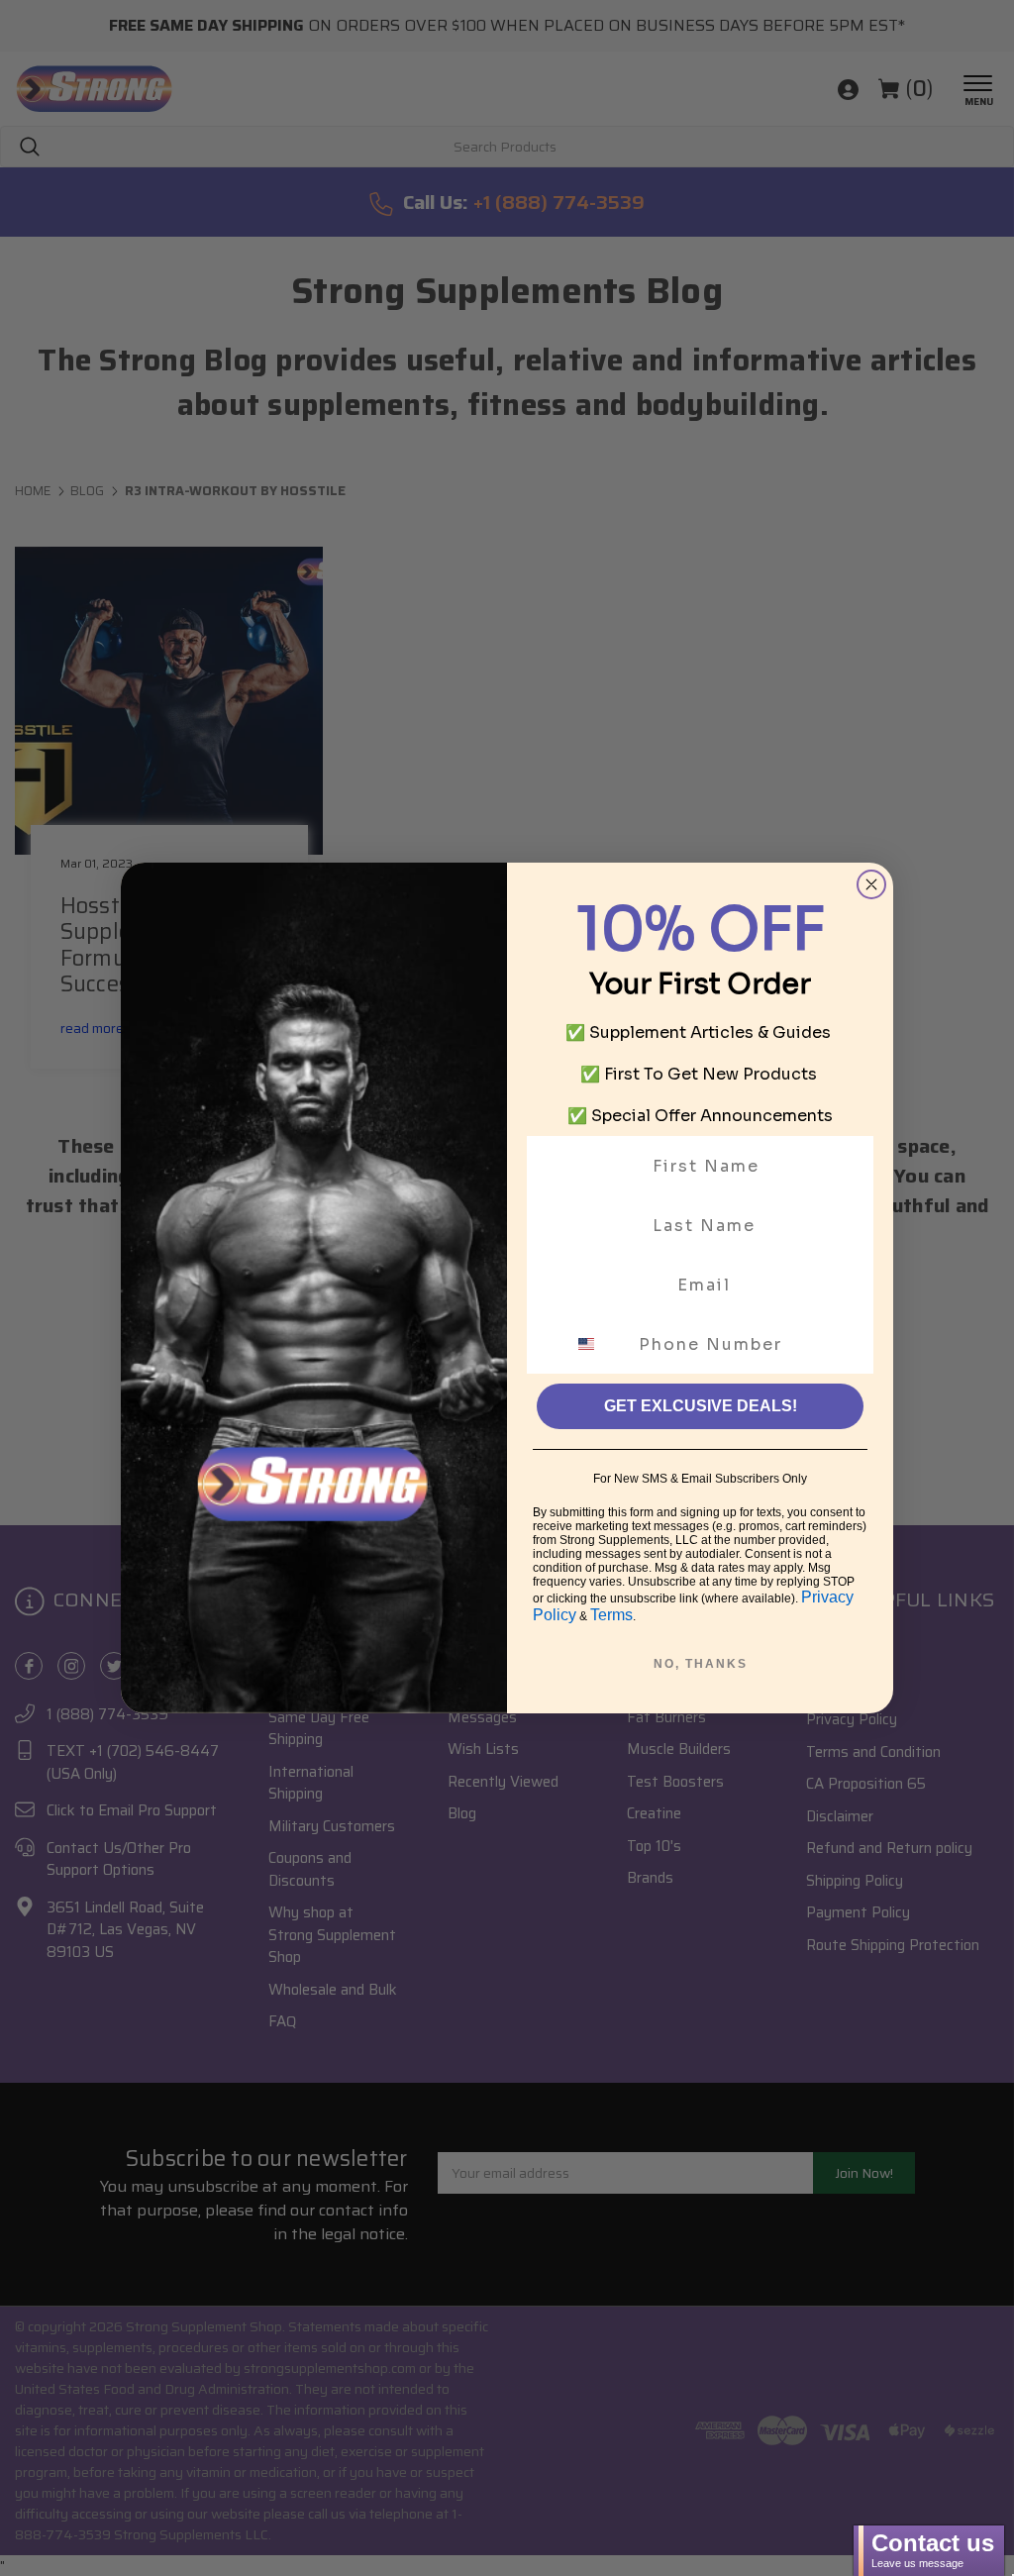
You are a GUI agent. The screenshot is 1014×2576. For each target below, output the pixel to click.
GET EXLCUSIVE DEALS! (701, 1406)
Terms (611, 1615)
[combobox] (598, 1344)
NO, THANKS (701, 1664)
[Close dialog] (871, 884)
